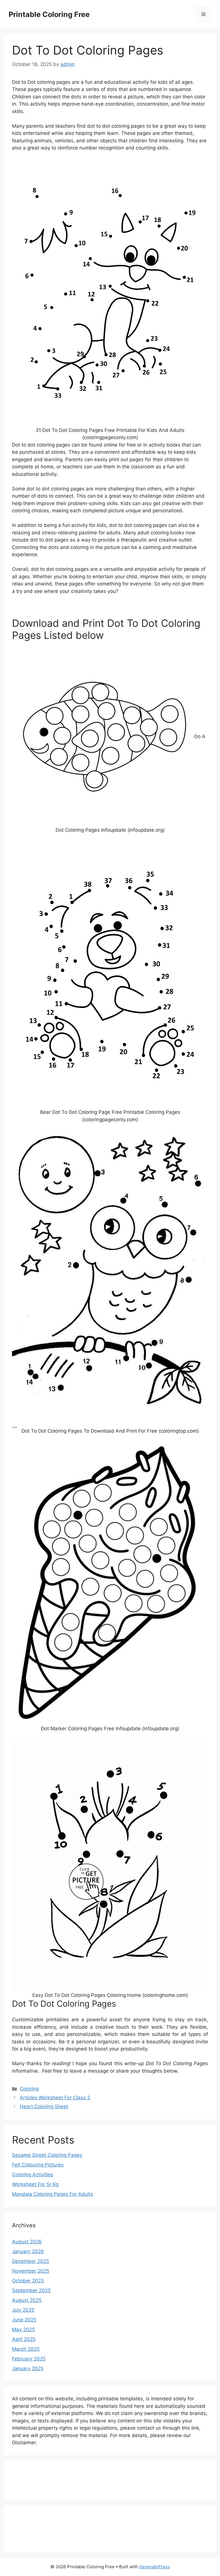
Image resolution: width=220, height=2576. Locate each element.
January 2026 (28, 2251)
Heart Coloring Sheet (44, 2106)
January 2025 (28, 2369)
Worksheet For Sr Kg (35, 2184)
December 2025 (31, 2261)
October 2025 (28, 2281)
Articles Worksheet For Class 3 (55, 2098)
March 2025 (26, 2349)
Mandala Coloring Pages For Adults (53, 2194)
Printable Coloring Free (49, 14)
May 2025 (23, 2329)
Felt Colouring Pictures (38, 2165)
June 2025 (24, 2320)
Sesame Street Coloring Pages (47, 2155)
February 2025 (29, 2359)
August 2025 (27, 2300)
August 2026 (27, 2242)
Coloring (29, 2089)
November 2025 (31, 2271)
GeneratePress (155, 2567)
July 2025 (23, 2310)
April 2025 (24, 2339)
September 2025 (31, 2290)
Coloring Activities (33, 2175)
